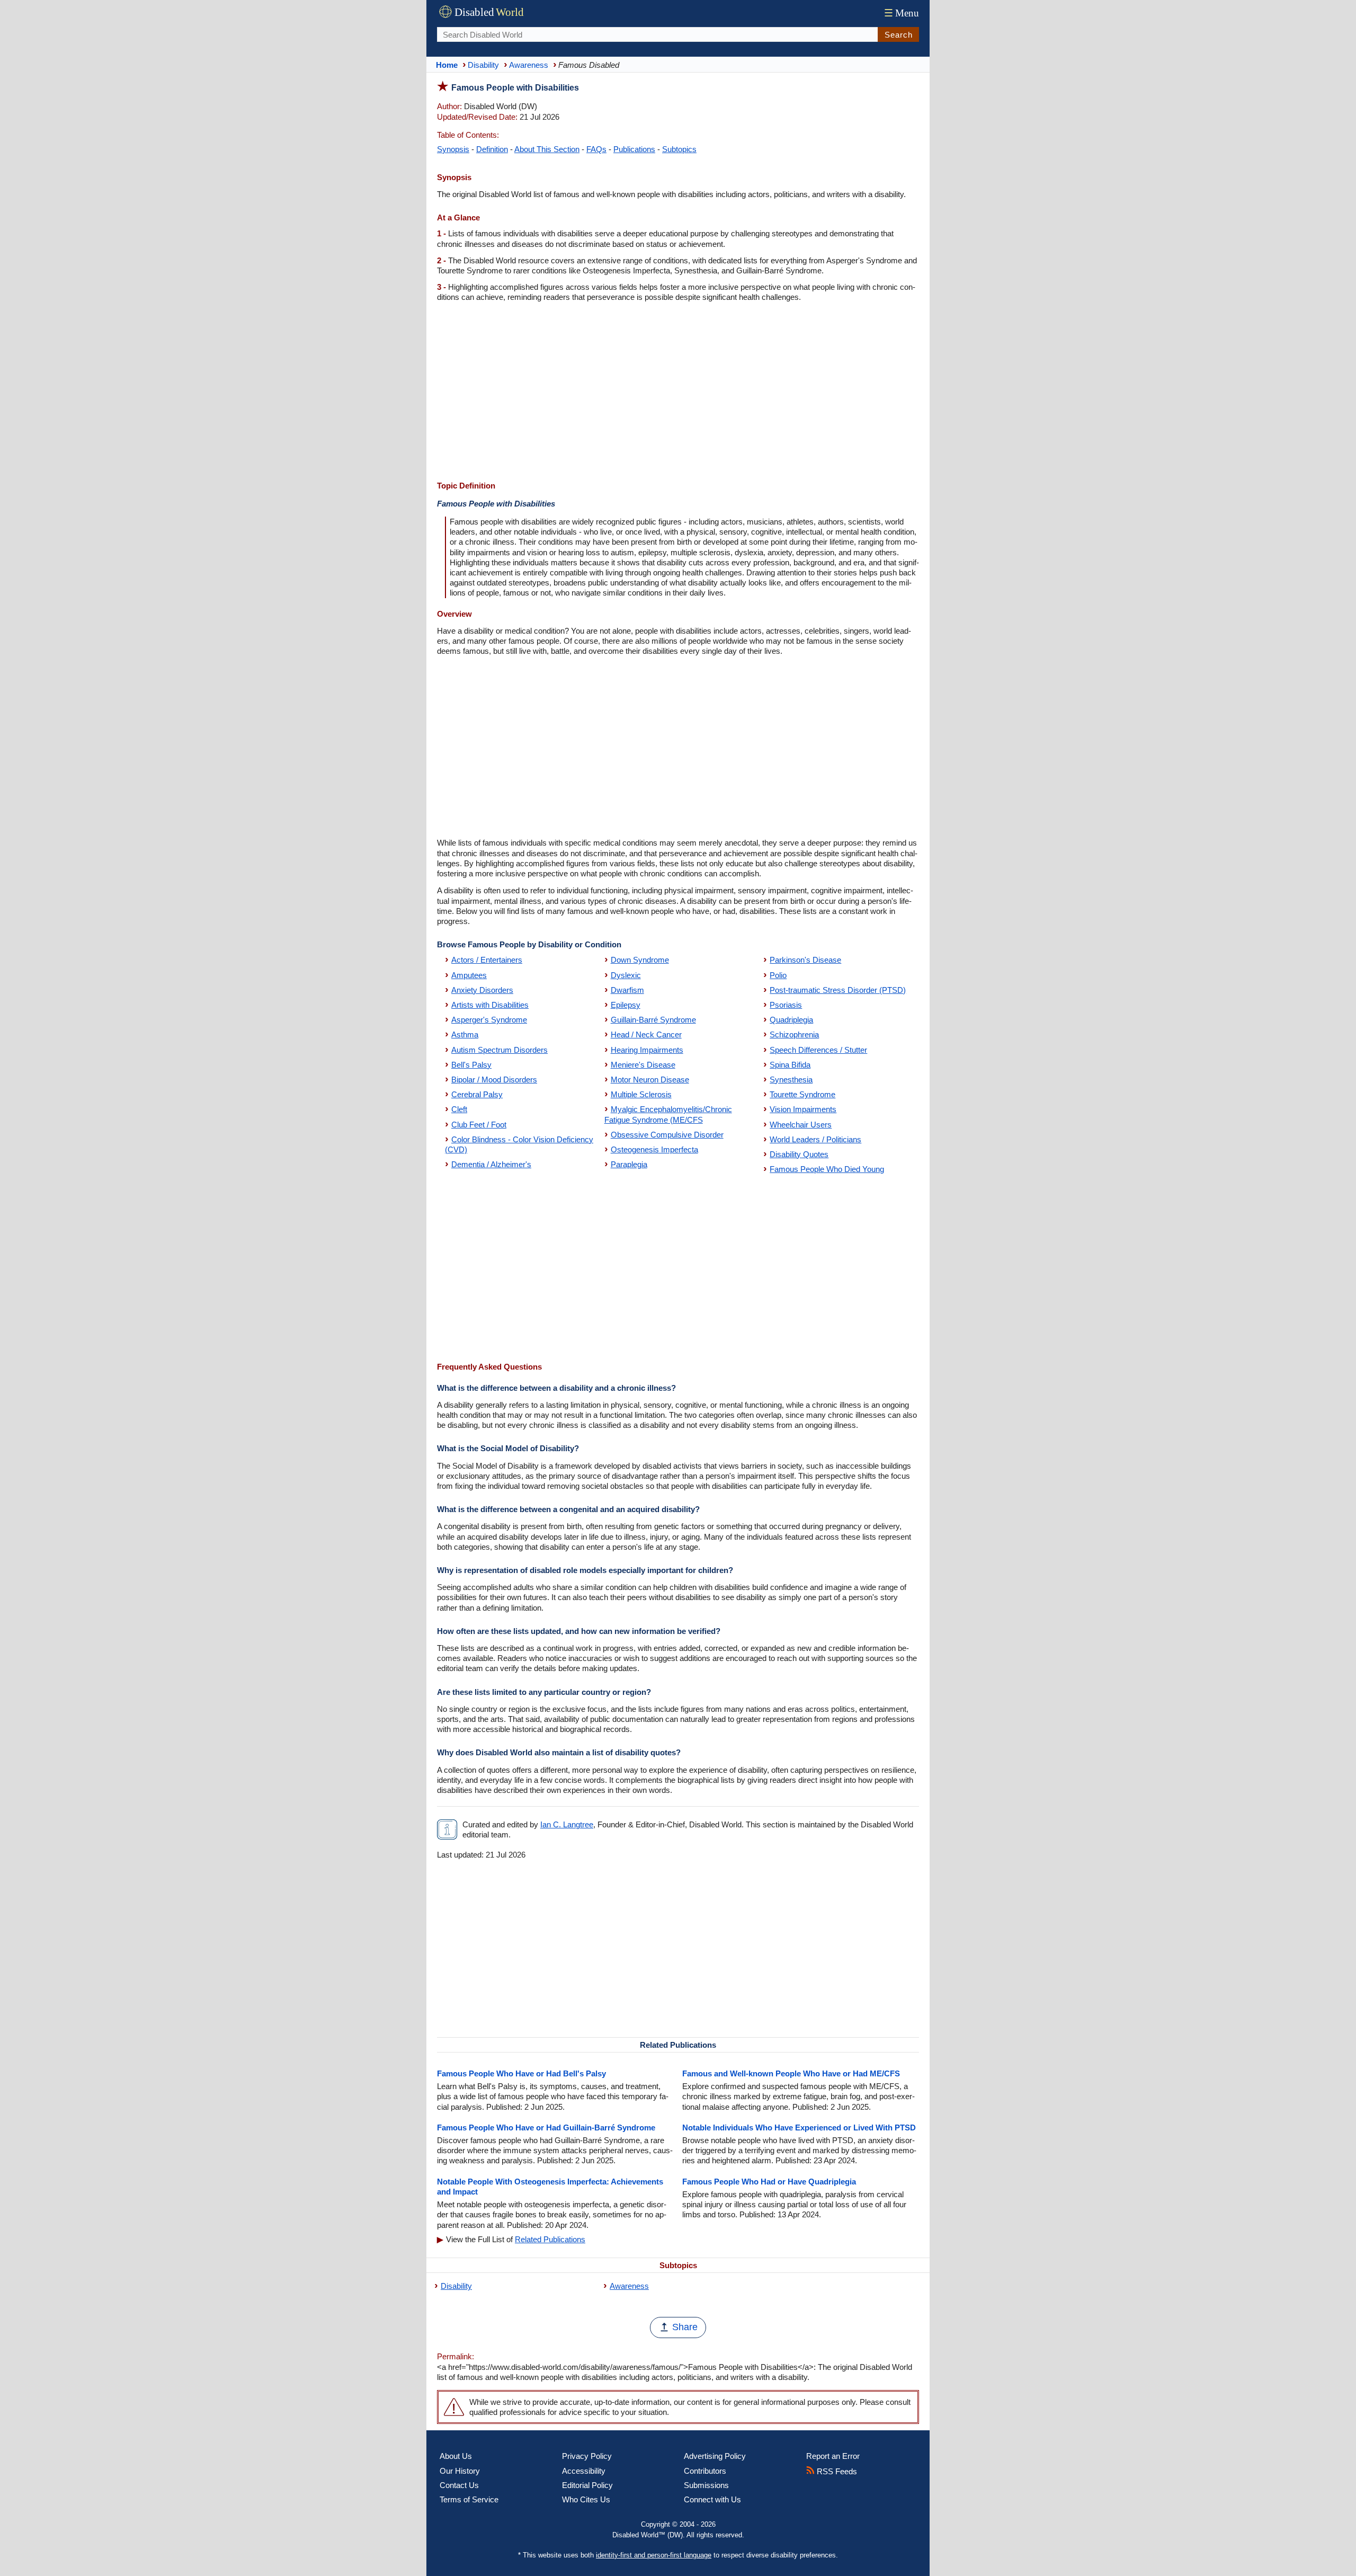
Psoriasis (786, 1005)
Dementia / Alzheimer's (491, 1164)
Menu (902, 13)
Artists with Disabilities (490, 1005)
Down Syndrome (640, 960)
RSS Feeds (836, 2471)
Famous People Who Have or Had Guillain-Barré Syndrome (546, 2128)
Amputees (469, 975)
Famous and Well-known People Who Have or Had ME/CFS (791, 2073)
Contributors (705, 2471)
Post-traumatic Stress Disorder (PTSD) (838, 990)
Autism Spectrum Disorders (499, 1050)
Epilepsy (626, 1005)
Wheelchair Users (801, 1125)
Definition (492, 149)
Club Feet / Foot (479, 1125)
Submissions (706, 2485)
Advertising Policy (715, 2456)
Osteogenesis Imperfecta (654, 1149)
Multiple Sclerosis (641, 1094)
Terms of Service (469, 2499)
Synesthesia (791, 1080)
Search (899, 35)
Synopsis (453, 149)
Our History (460, 2471)
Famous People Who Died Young (827, 1169)
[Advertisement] (678, 393)
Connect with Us (712, 2499)
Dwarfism (627, 990)
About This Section (547, 149)
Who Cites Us (586, 2499)
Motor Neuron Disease (650, 1080)
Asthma (465, 1034)
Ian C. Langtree (567, 1824)
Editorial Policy (587, 2485)
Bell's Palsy (471, 1065)
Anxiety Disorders (482, 990)
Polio (778, 975)
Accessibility (584, 2471)
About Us (456, 2456)
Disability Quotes (799, 1154)
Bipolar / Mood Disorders (494, 1080)
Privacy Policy (587, 2456)
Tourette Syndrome (802, 1094)
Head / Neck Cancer (646, 1034)
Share (685, 2327)
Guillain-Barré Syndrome (653, 1020)
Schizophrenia (794, 1034)
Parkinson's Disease (805, 960)
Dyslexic (626, 975)
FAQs (596, 149)
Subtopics (679, 149)
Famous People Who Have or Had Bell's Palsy (521, 2073)
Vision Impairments (803, 1109)
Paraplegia (629, 1164)
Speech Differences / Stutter (818, 1050)
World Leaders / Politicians (815, 1139)
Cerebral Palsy (477, 1094)
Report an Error (833, 2456)
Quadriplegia (791, 1020)
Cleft (459, 1109)
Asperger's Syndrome (489, 1020)
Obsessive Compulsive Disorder (667, 1135)
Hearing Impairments (647, 1050)
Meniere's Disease (643, 1065)
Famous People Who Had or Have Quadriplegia (769, 2182)
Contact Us (459, 2485)
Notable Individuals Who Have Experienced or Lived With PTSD (799, 2128)
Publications (634, 149)
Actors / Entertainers (487, 960)
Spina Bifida (790, 1065)
